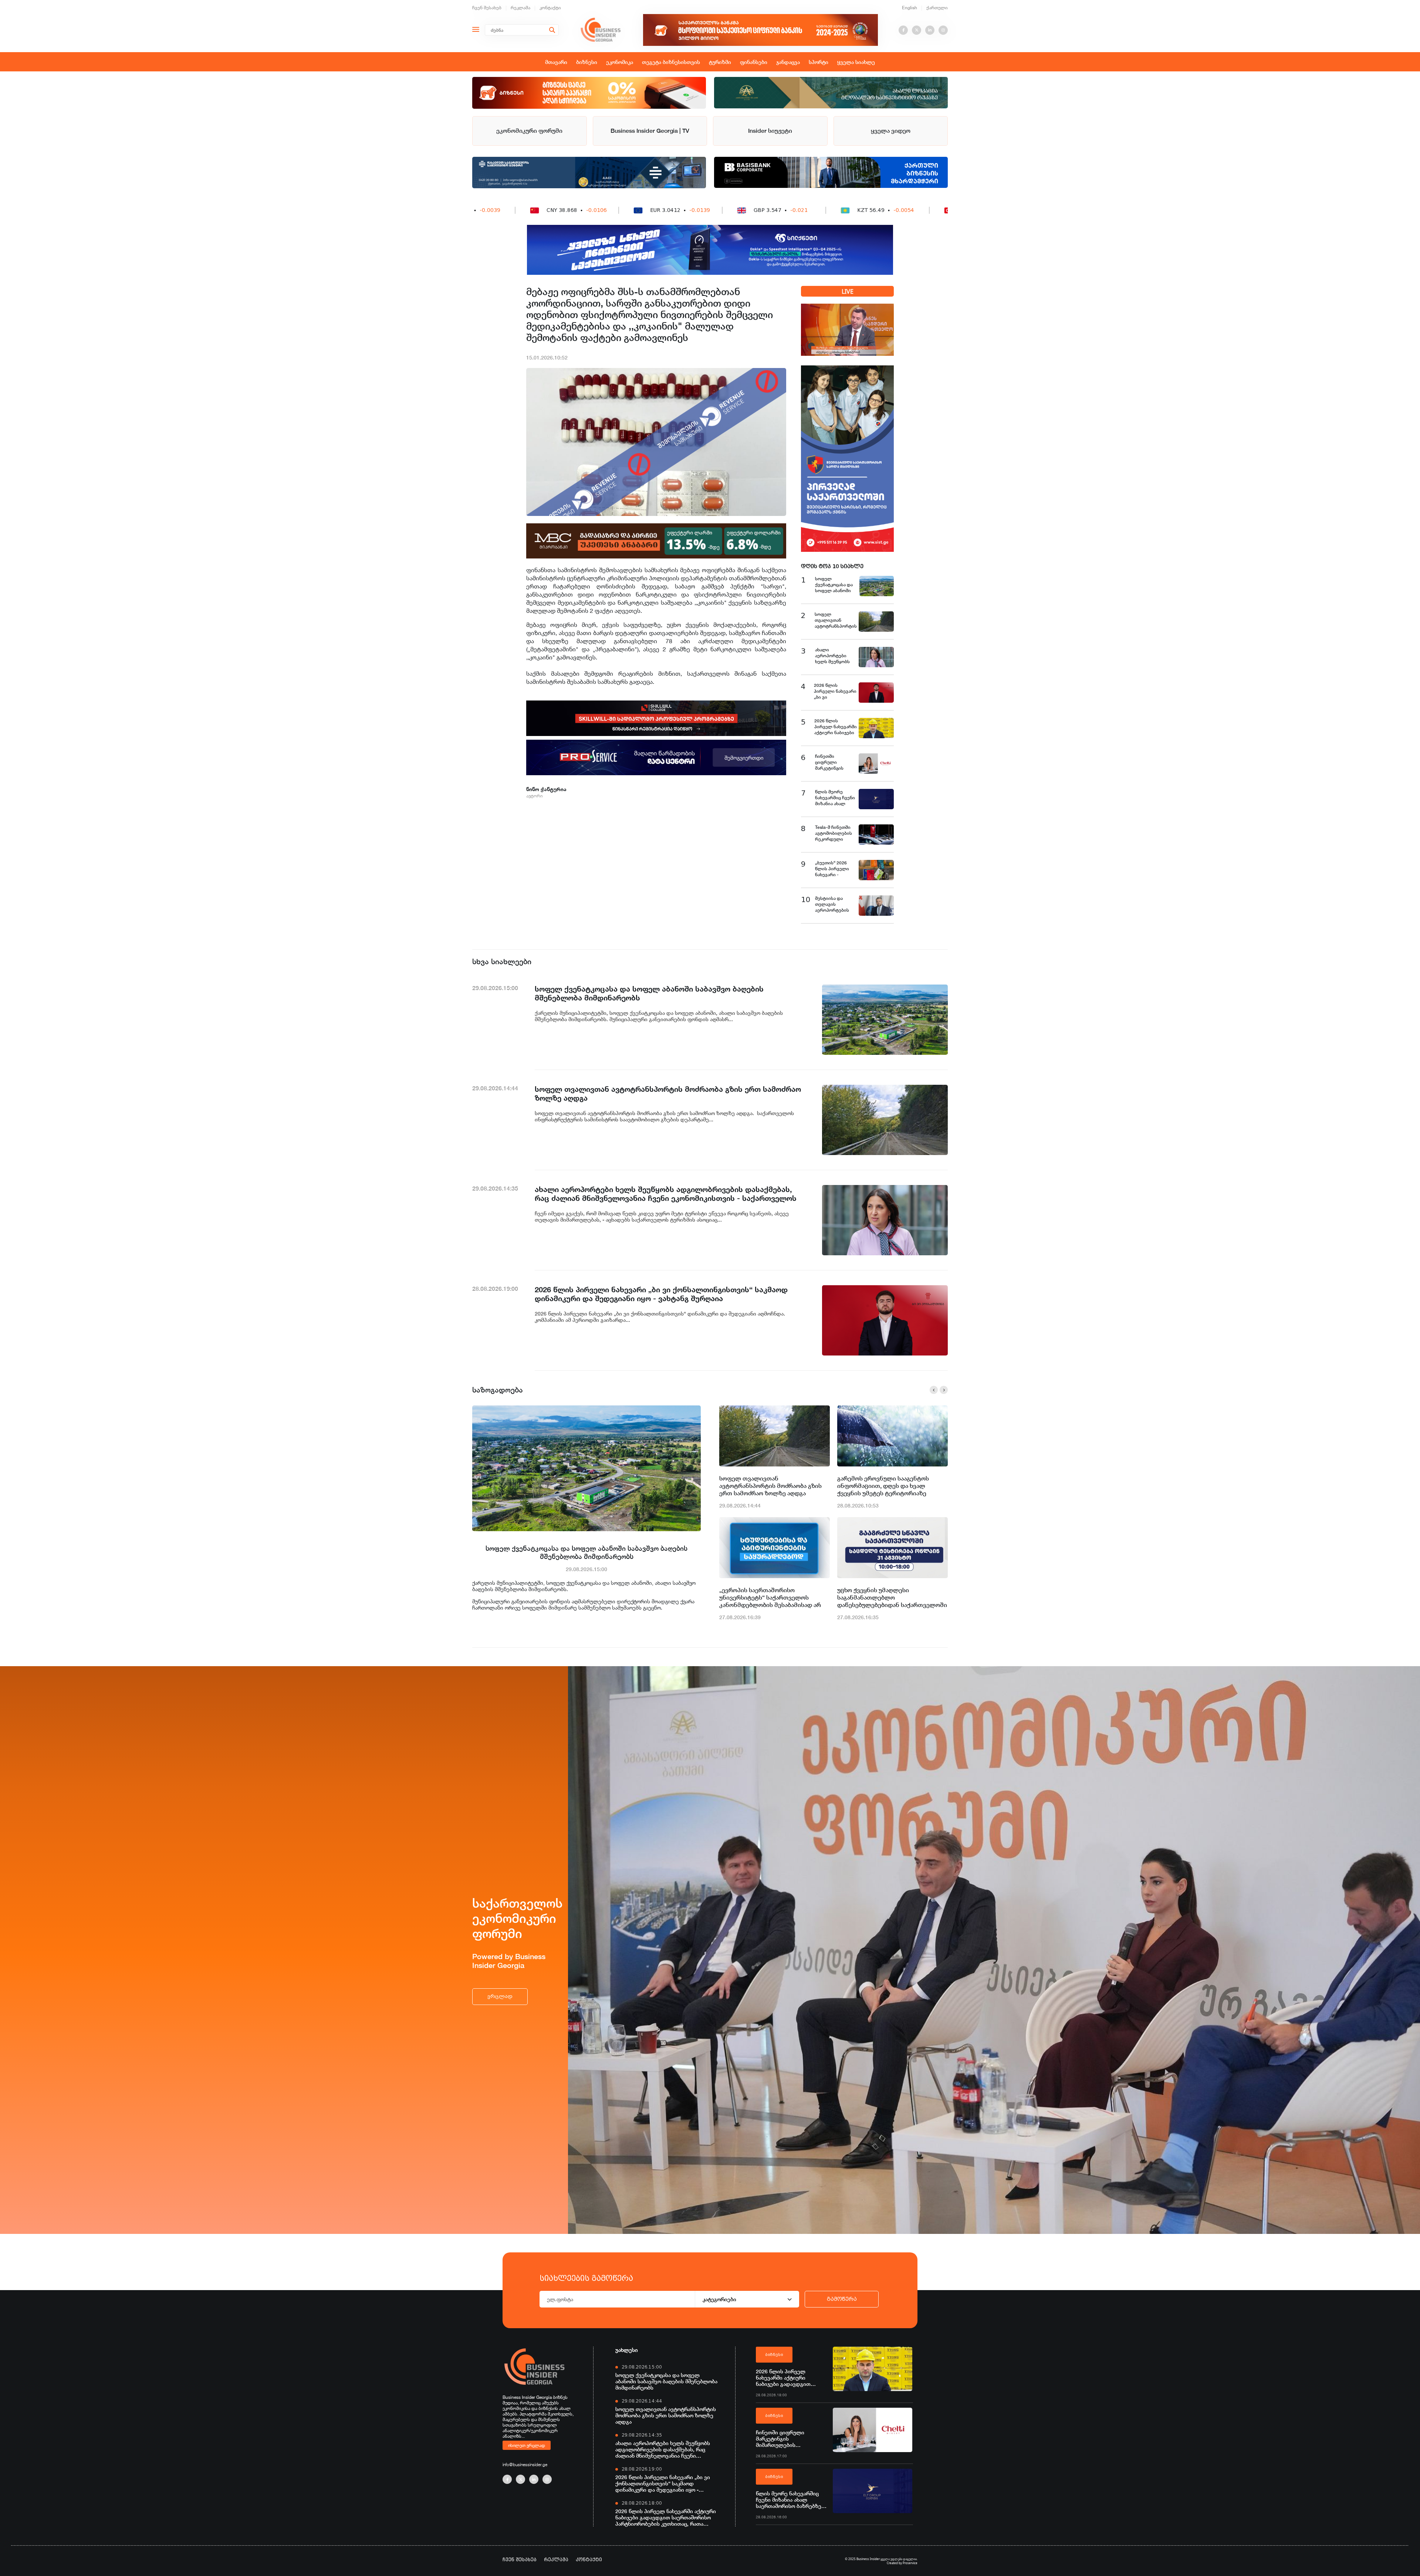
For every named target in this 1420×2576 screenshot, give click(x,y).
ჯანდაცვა (788, 62)
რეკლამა (520, 8)
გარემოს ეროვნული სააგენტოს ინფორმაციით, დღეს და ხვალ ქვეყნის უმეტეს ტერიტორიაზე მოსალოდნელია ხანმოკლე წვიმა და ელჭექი (892, 1486)
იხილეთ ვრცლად (527, 2445)
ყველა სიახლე (856, 62)
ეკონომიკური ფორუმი (529, 131)
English (910, 8)
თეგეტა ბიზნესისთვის (671, 62)
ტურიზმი (720, 62)
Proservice (910, 2563)
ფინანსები (754, 62)
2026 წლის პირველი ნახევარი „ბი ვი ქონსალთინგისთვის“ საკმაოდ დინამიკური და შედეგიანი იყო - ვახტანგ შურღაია (663, 2483)
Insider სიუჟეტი (770, 131)
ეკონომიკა (620, 62)
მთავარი (556, 62)
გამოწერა (842, 2299)
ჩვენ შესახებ (487, 8)
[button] (934, 1390)
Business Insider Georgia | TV (650, 131)
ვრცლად (500, 1996)
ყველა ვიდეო (891, 131)
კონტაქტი (550, 8)
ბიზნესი (587, 62)
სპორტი (819, 62)
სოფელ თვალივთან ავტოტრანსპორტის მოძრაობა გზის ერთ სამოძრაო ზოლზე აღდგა (770, 1486)
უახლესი (627, 2350)
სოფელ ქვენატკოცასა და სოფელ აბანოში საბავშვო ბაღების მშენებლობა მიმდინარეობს (586, 1552)
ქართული (937, 8)
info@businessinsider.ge (525, 2464)
